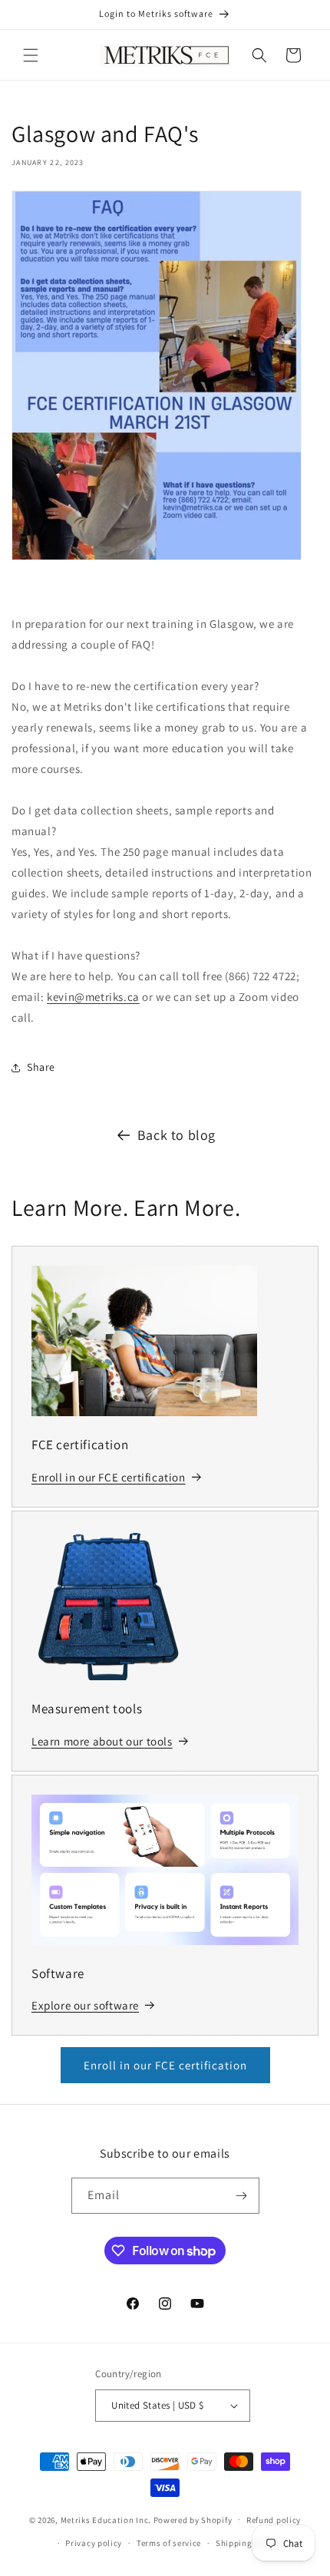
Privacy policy (94, 2543)
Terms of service (169, 2543)
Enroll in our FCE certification (165, 2065)
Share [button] (41, 1067)
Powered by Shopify (193, 2519)
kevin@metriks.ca (93, 997)
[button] (31, 55)
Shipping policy (247, 2543)
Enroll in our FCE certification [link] (109, 1477)
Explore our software (85, 2005)
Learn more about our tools (102, 1741)
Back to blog (177, 1135)
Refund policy (274, 2520)
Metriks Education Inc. (106, 2519)
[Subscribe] (242, 2196)
